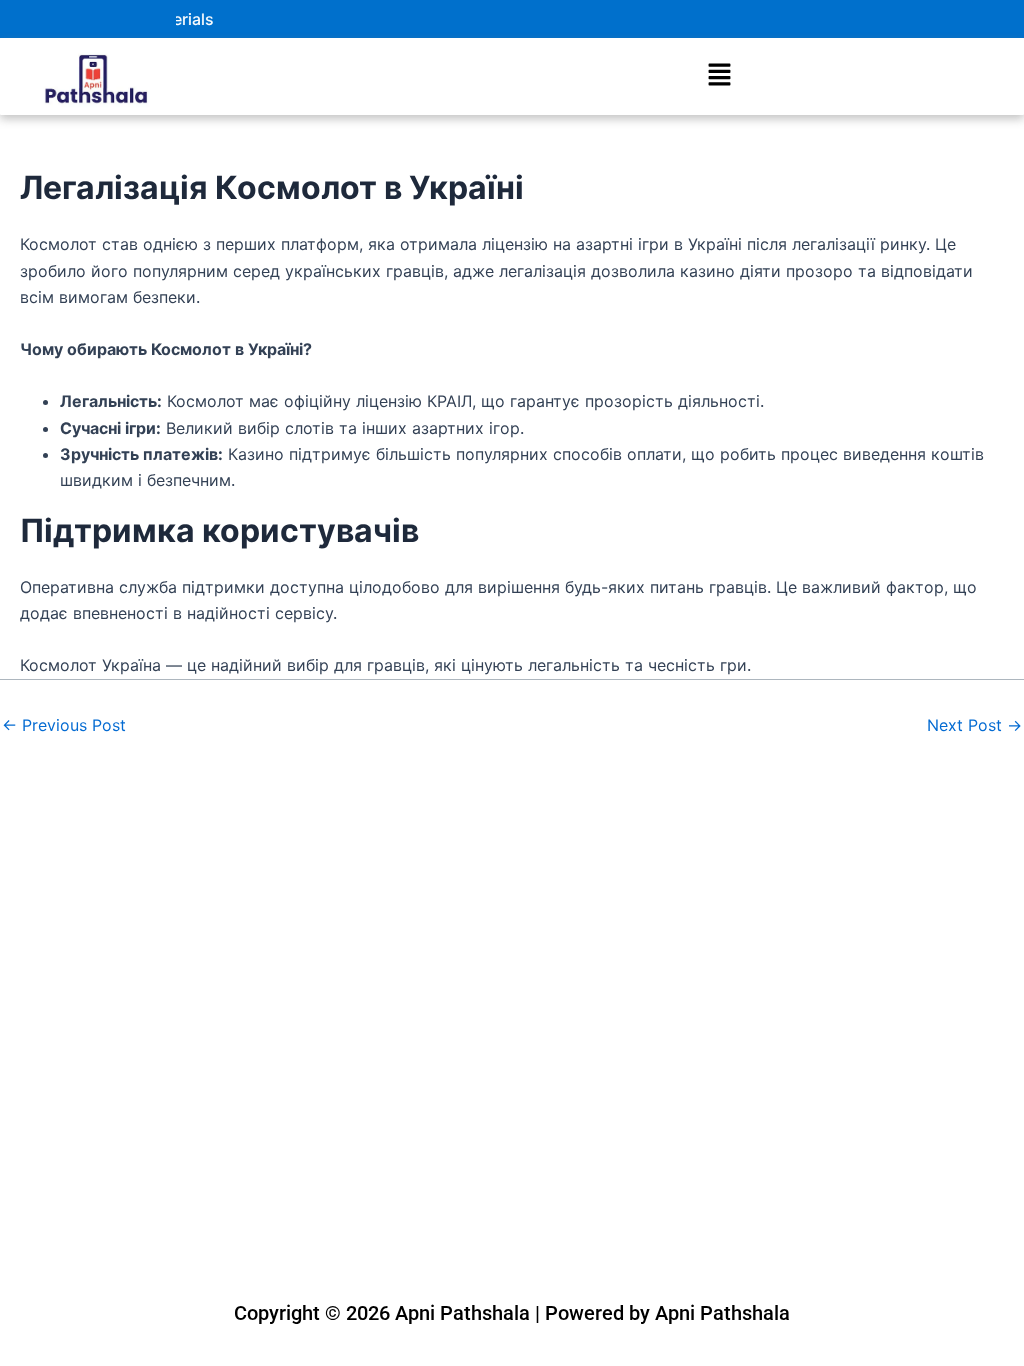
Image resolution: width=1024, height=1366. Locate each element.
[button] (719, 76)
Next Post (974, 725)
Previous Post (64, 725)
